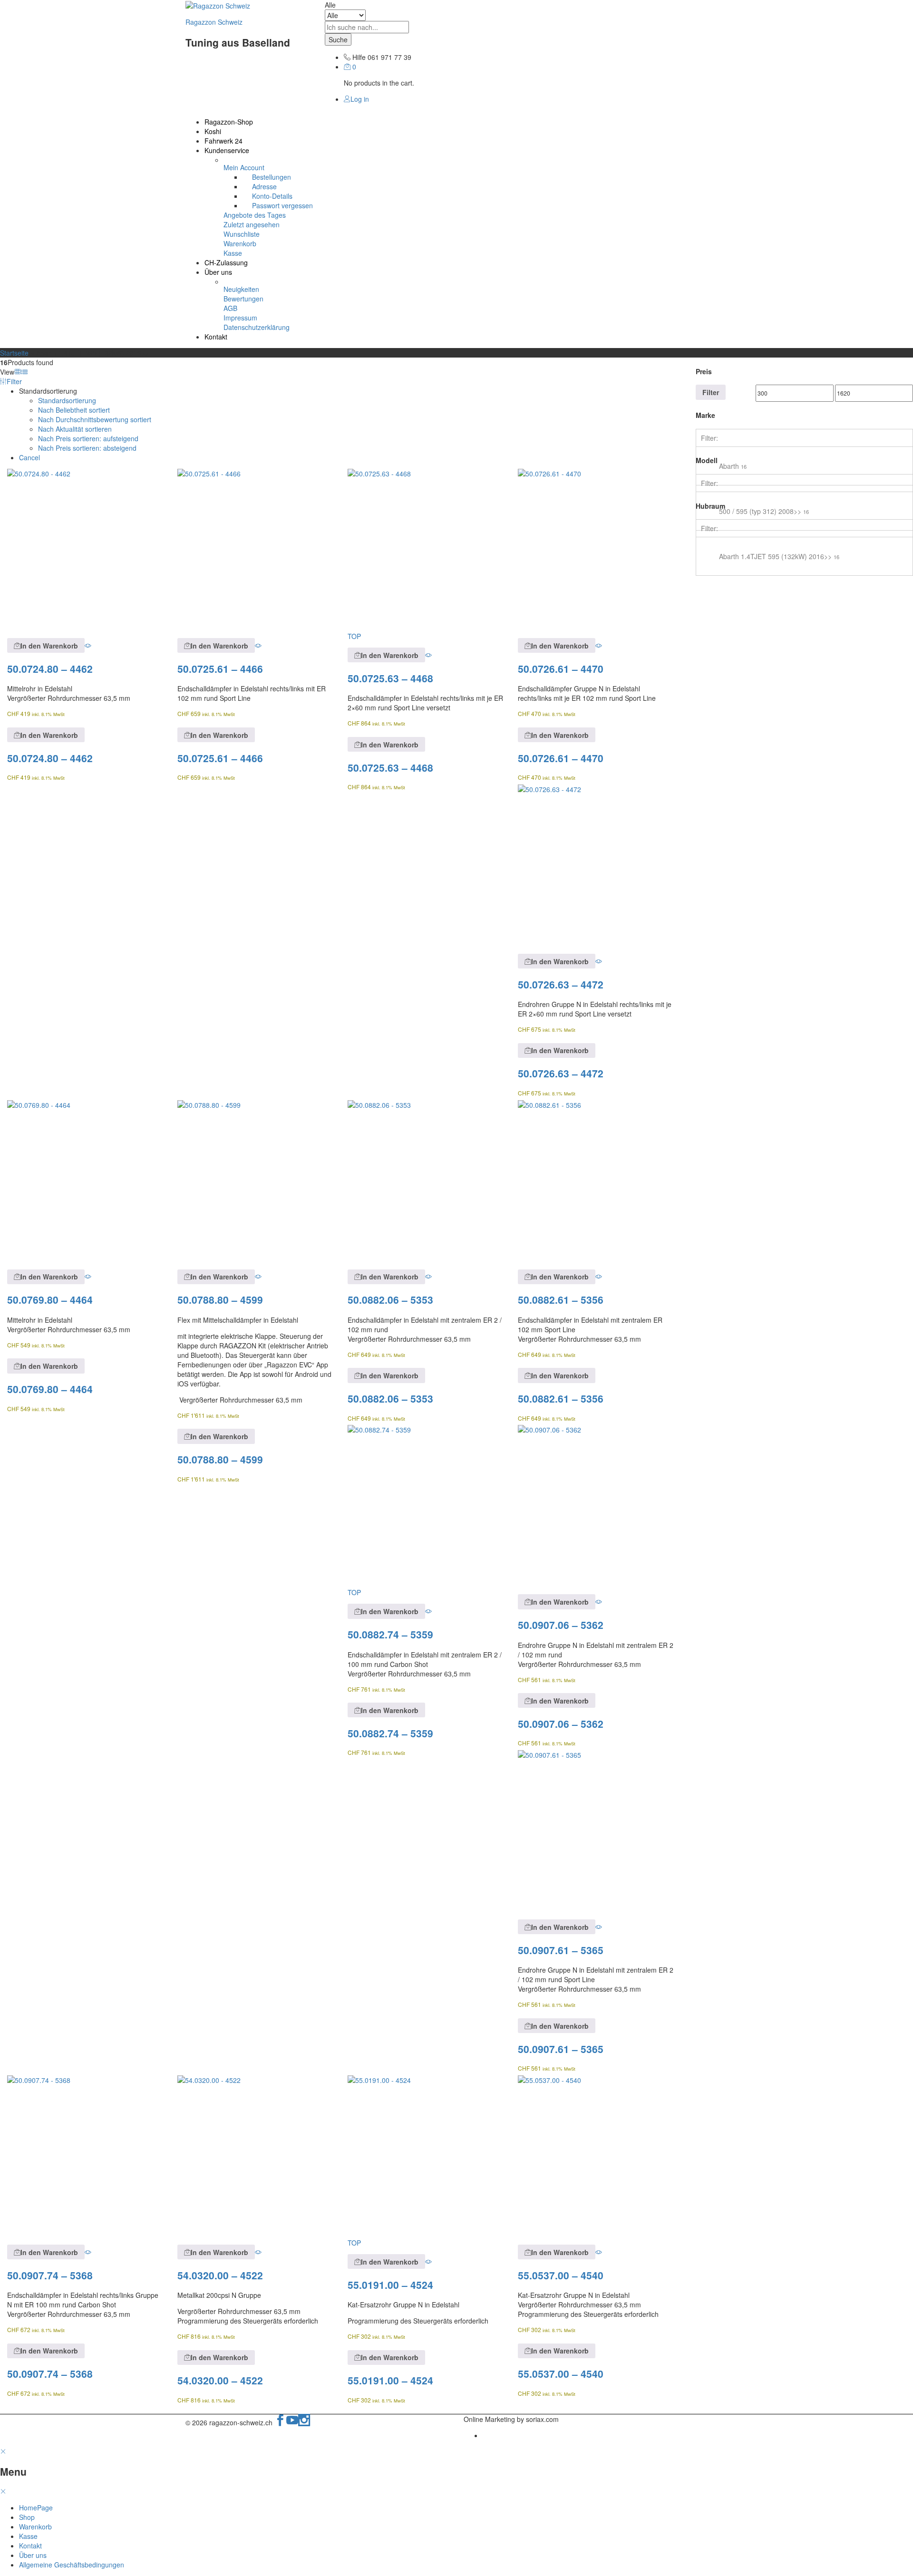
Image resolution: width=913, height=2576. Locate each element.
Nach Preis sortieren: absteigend (87, 448)
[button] (46, 645)
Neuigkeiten (241, 289)
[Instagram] (304, 2422)
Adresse (264, 186)
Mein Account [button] (244, 167)
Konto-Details (272, 196)
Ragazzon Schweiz (214, 22)
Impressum (240, 318)
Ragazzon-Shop (229, 122)
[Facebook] (280, 2422)
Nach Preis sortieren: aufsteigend (88, 438)
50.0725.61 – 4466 (220, 668)
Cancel (29, 457)
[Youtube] (292, 2422)
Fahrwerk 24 (223, 141)
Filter (711, 392)
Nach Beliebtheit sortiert (74, 410)
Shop (27, 2517)
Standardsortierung (67, 400)
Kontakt (216, 337)
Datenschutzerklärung (257, 327)
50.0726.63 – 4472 (561, 984)
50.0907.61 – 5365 (561, 1950)
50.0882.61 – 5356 (561, 1299)
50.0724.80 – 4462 (50, 668)
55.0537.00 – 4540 (561, 2275)
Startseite (14, 353)
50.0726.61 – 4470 (561, 668)
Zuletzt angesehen (252, 224)
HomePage (36, 2508)
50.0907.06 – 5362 (561, 1625)
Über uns (33, 2555)
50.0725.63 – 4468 (390, 678)
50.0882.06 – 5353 (390, 1299)
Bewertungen (243, 299)
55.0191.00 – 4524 (390, 2285)
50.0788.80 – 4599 (220, 1299)
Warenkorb (240, 243)
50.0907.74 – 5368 (50, 2275)
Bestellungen (272, 177)
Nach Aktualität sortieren (75, 429)
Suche (338, 39)
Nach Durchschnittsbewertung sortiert (95, 419)
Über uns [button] (218, 272)
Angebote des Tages (255, 215)
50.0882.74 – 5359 (390, 1634)
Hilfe (359, 57)
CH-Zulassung (226, 262)
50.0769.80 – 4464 (50, 1299)
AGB (230, 308)
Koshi (213, 131)
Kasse (233, 253)
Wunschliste (242, 234)
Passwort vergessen (282, 205)
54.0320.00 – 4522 (220, 2275)
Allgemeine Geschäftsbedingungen (72, 2565)
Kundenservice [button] (227, 150)
